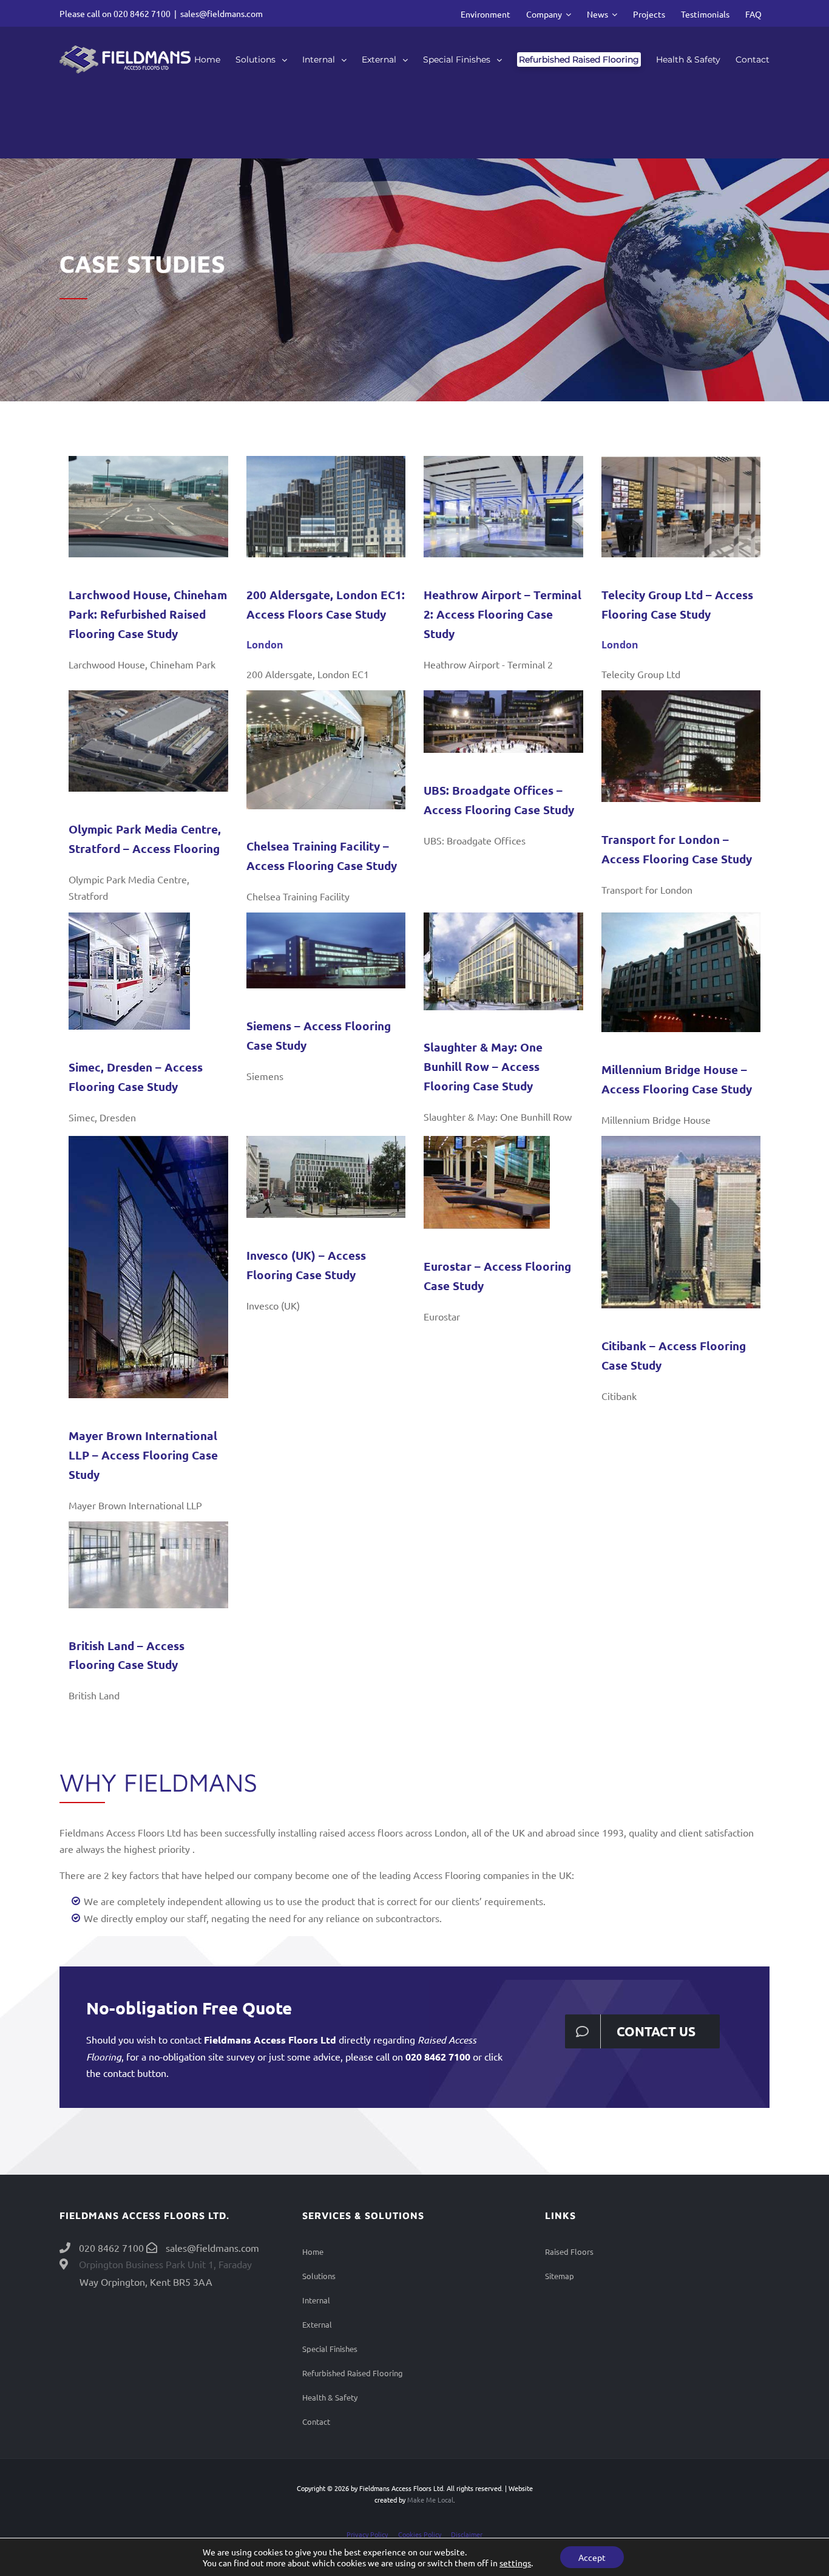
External (317, 2324)
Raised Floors (569, 2251)
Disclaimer (467, 2534)
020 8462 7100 (142, 13)
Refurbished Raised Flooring (353, 2373)
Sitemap (560, 2276)
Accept (592, 2557)
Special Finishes (330, 2349)
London (265, 645)
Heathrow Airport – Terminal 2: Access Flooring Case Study (502, 614)
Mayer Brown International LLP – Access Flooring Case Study (143, 1455)
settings (515, 2563)
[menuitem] (486, 13)
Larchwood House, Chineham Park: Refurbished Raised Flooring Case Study (148, 614)
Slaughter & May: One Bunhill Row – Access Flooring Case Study (483, 1066)
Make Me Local (430, 2500)
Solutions (319, 2276)
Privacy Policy (367, 2534)
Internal (316, 2300)
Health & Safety (330, 2397)
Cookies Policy (420, 2534)
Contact (316, 2421)
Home (313, 2251)
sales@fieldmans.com (222, 13)
